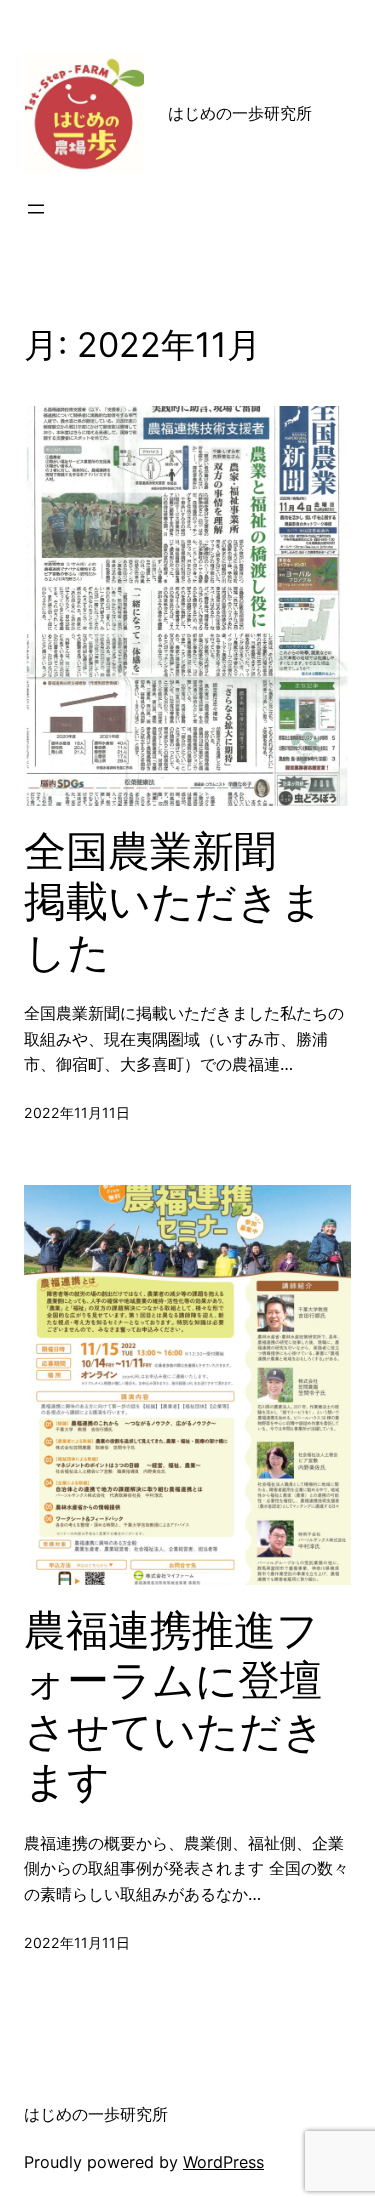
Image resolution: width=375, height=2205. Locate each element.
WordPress (223, 2162)
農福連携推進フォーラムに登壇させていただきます (174, 1705)
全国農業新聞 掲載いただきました (173, 901)
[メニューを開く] (36, 209)
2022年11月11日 (77, 1112)
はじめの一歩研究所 (248, 113)
